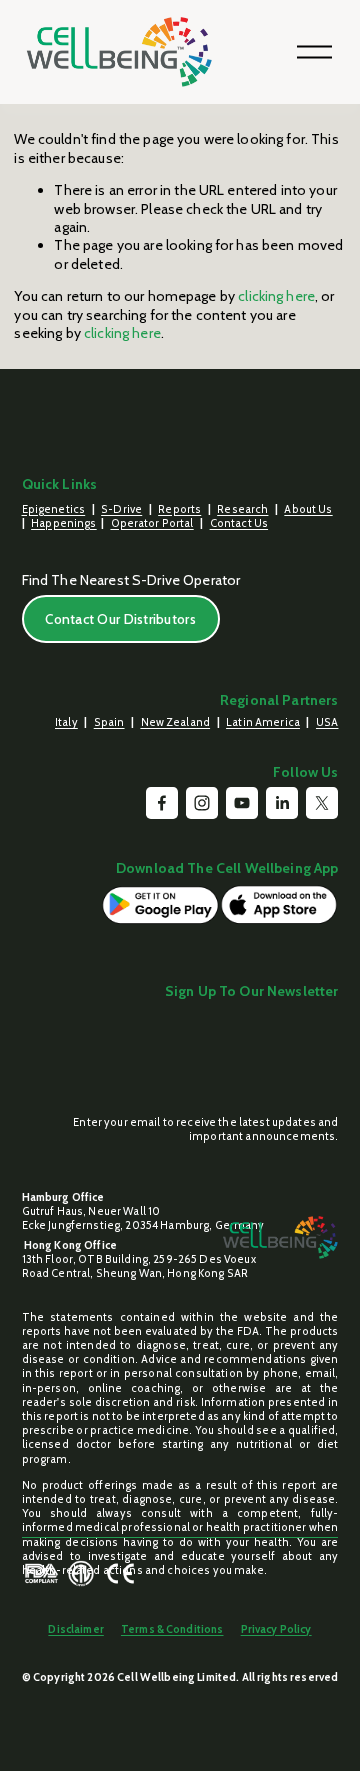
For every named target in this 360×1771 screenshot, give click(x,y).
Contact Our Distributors (120, 619)
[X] (322, 803)
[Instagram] (202, 803)
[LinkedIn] (282, 803)
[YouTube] (242, 803)
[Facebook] (162, 803)
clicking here (276, 296)
